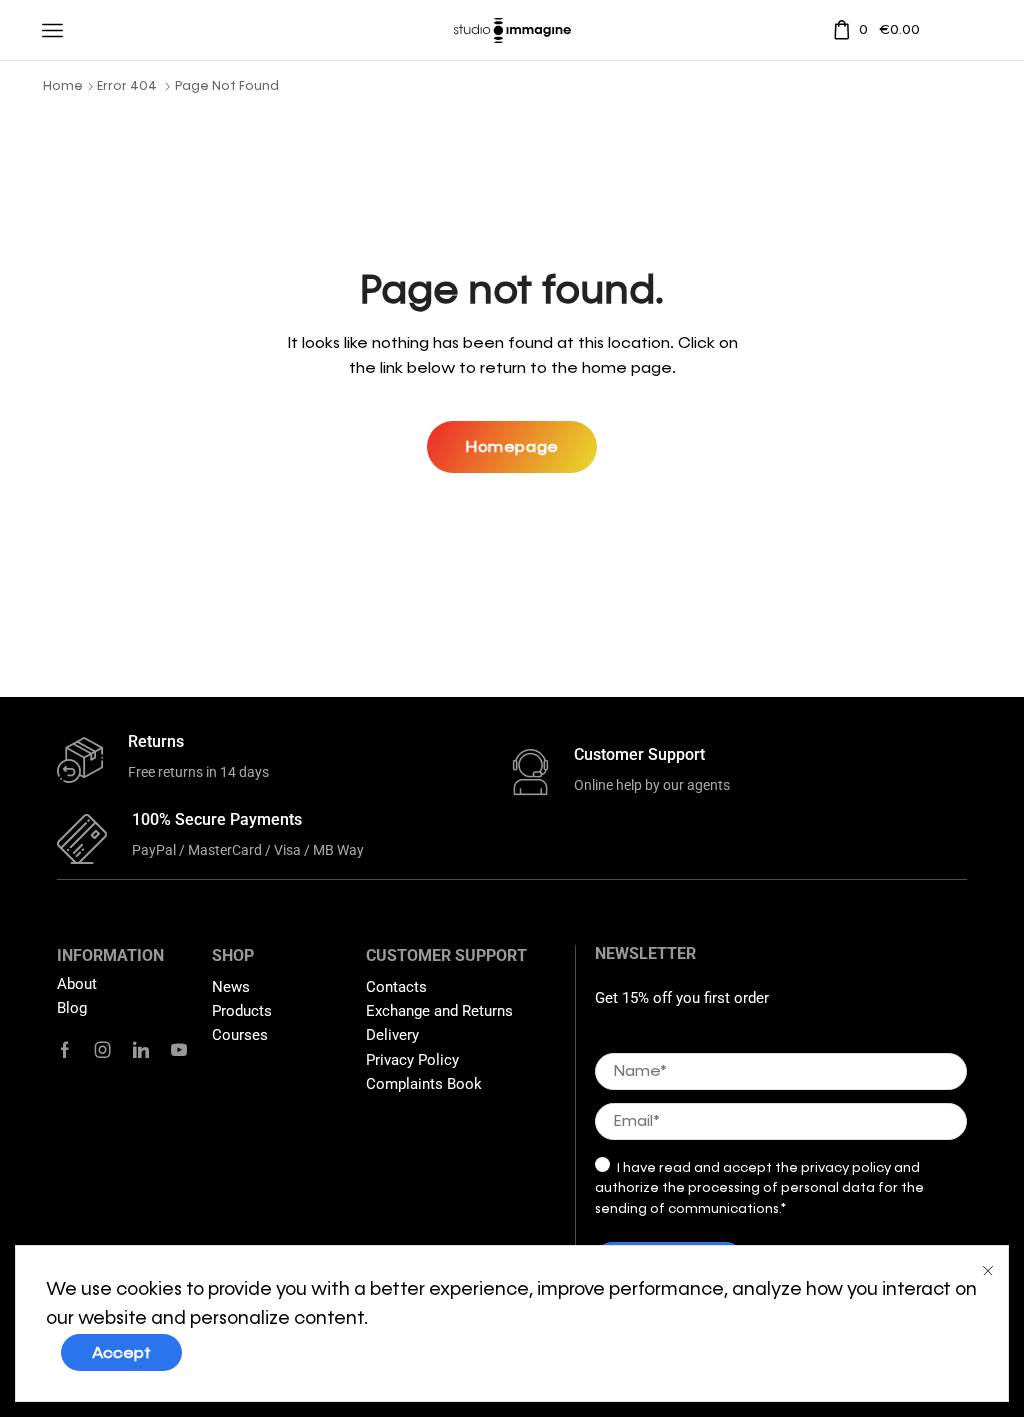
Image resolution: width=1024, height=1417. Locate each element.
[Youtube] (179, 1050)
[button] (512, 447)
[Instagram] (103, 1050)
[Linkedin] (141, 1050)
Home (63, 85)
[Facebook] (65, 1050)
